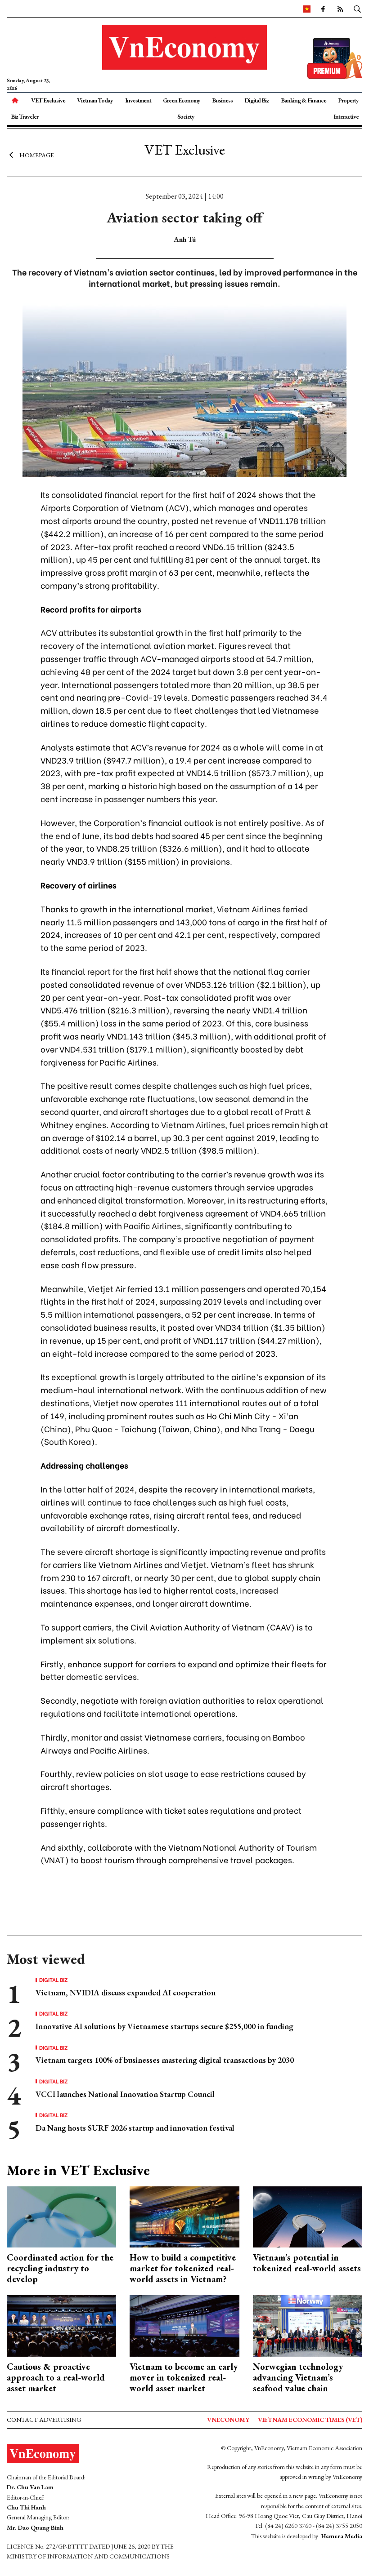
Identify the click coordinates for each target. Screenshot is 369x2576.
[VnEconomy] (307, 9)
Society (186, 116)
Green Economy (182, 100)
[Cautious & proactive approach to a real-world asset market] (61, 2325)
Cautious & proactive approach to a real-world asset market (56, 2377)
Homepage (37, 155)
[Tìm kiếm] (357, 9)
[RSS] (340, 9)
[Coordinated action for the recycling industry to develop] (61, 2216)
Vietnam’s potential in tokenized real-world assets (307, 2263)
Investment (138, 100)
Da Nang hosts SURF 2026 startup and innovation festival (135, 2128)
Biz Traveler (25, 116)
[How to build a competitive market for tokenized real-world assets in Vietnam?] (184, 2216)
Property (348, 100)
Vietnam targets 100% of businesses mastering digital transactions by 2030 (165, 2060)
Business (222, 100)
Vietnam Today (95, 100)
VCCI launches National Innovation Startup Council (125, 2094)
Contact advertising (44, 2420)
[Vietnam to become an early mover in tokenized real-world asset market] (184, 2325)
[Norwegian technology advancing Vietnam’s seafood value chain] (308, 2325)
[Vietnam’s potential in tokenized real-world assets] (308, 2216)
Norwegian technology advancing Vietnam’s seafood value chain (298, 2377)
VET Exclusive (48, 100)
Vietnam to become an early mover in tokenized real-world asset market (184, 2377)
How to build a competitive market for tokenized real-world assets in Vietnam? (183, 2268)
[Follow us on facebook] (323, 9)
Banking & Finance (304, 100)
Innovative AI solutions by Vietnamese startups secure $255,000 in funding (164, 2026)
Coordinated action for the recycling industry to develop (60, 2268)
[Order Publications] (335, 57)
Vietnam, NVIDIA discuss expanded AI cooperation (126, 1992)
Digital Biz (256, 100)
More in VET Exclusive (78, 2170)
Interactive (346, 116)
